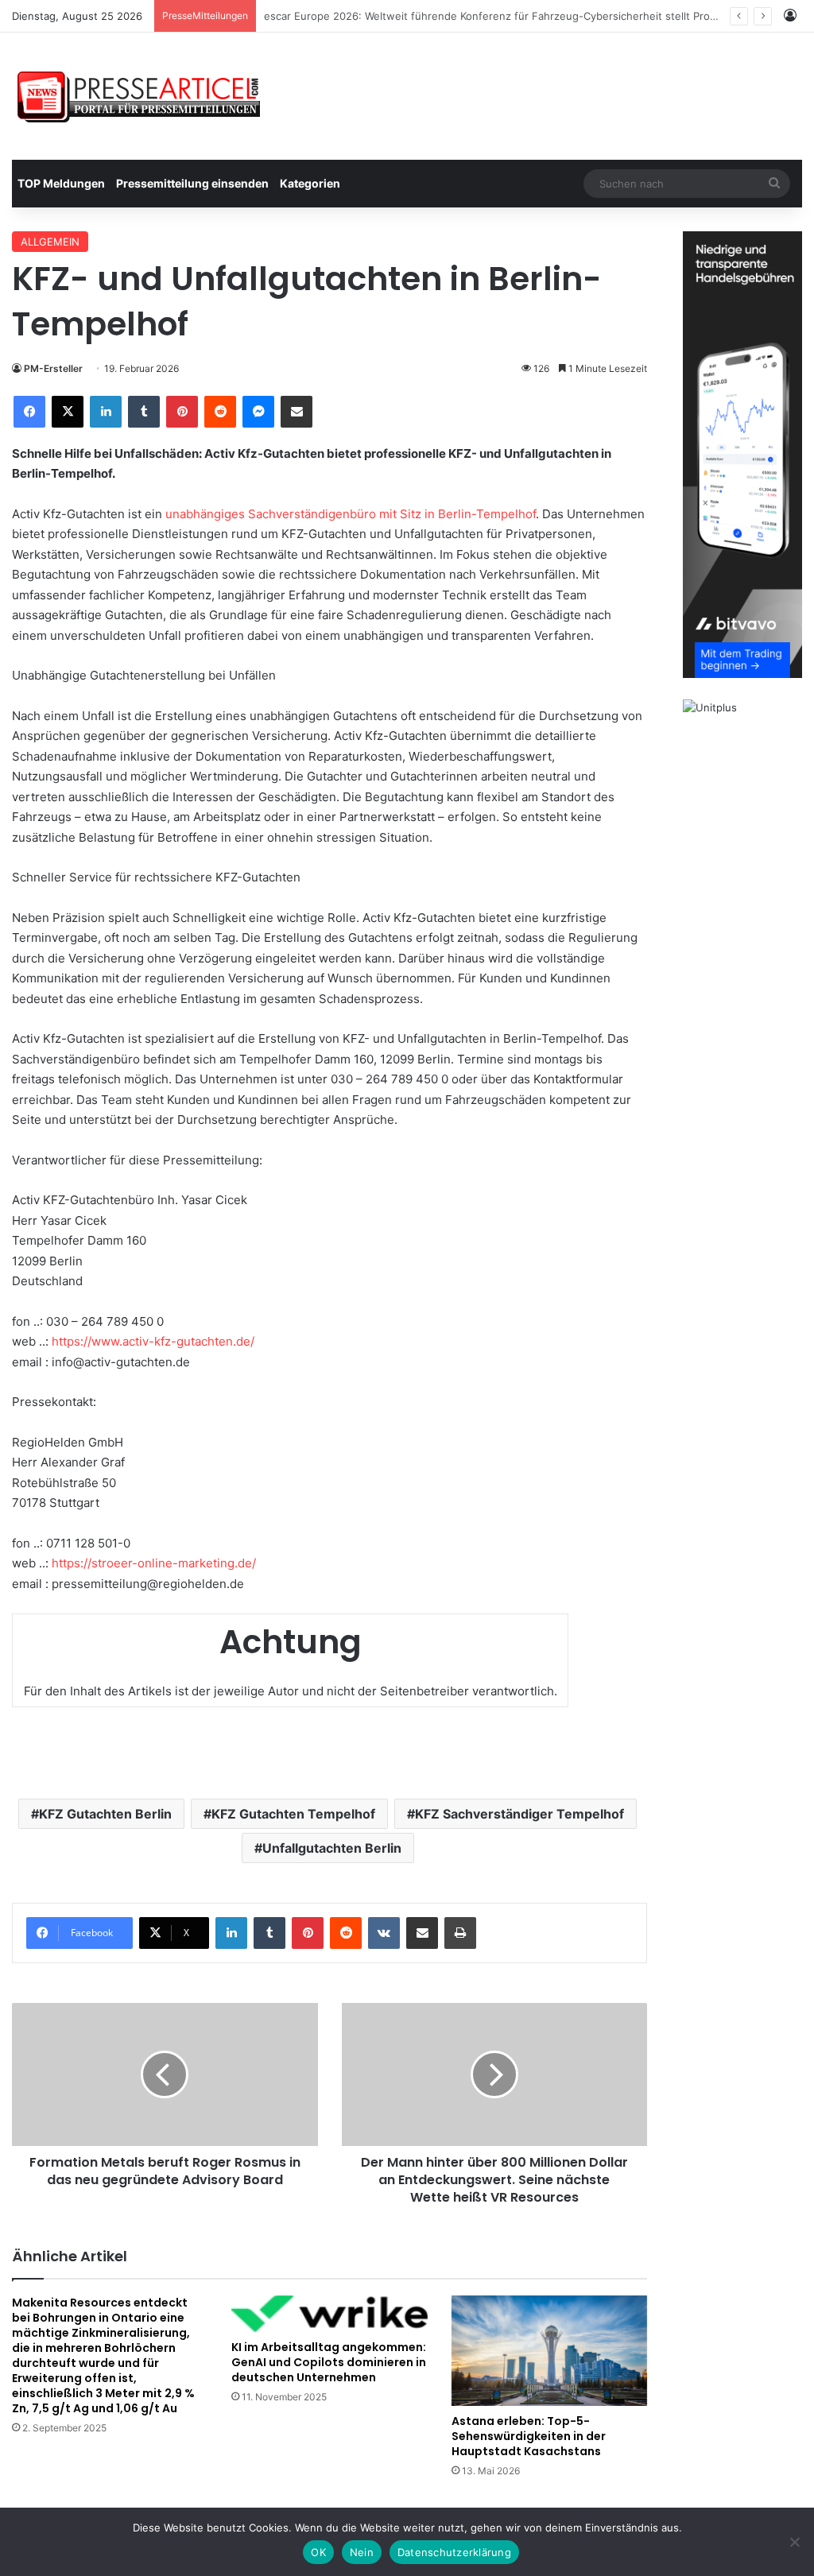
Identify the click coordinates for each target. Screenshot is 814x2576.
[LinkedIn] (106, 412)
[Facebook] (29, 412)
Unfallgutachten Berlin (332, 1848)
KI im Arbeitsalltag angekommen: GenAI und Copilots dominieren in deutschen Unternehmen (329, 2362)
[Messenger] (258, 412)
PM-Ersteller (53, 368)
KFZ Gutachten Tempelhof (293, 1814)
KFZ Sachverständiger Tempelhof (519, 1814)
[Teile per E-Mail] (297, 412)
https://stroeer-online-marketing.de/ (154, 1563)
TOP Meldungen (61, 183)
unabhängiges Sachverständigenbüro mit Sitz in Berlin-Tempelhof (351, 514)
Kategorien (310, 183)
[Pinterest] (182, 412)
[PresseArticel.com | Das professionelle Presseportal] (140, 96)
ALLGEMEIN (50, 242)
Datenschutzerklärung (454, 2552)
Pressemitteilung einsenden (192, 183)
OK (318, 2552)
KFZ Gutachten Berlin (105, 1814)
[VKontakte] (384, 1933)
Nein (362, 2552)
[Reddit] (220, 412)
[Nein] (794, 2542)
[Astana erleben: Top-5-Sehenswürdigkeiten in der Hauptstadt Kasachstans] (549, 2351)
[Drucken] (460, 1933)
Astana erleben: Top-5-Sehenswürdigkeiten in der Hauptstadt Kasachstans (529, 2436)
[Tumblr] (144, 412)
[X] (68, 412)
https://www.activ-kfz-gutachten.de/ (153, 1341)
